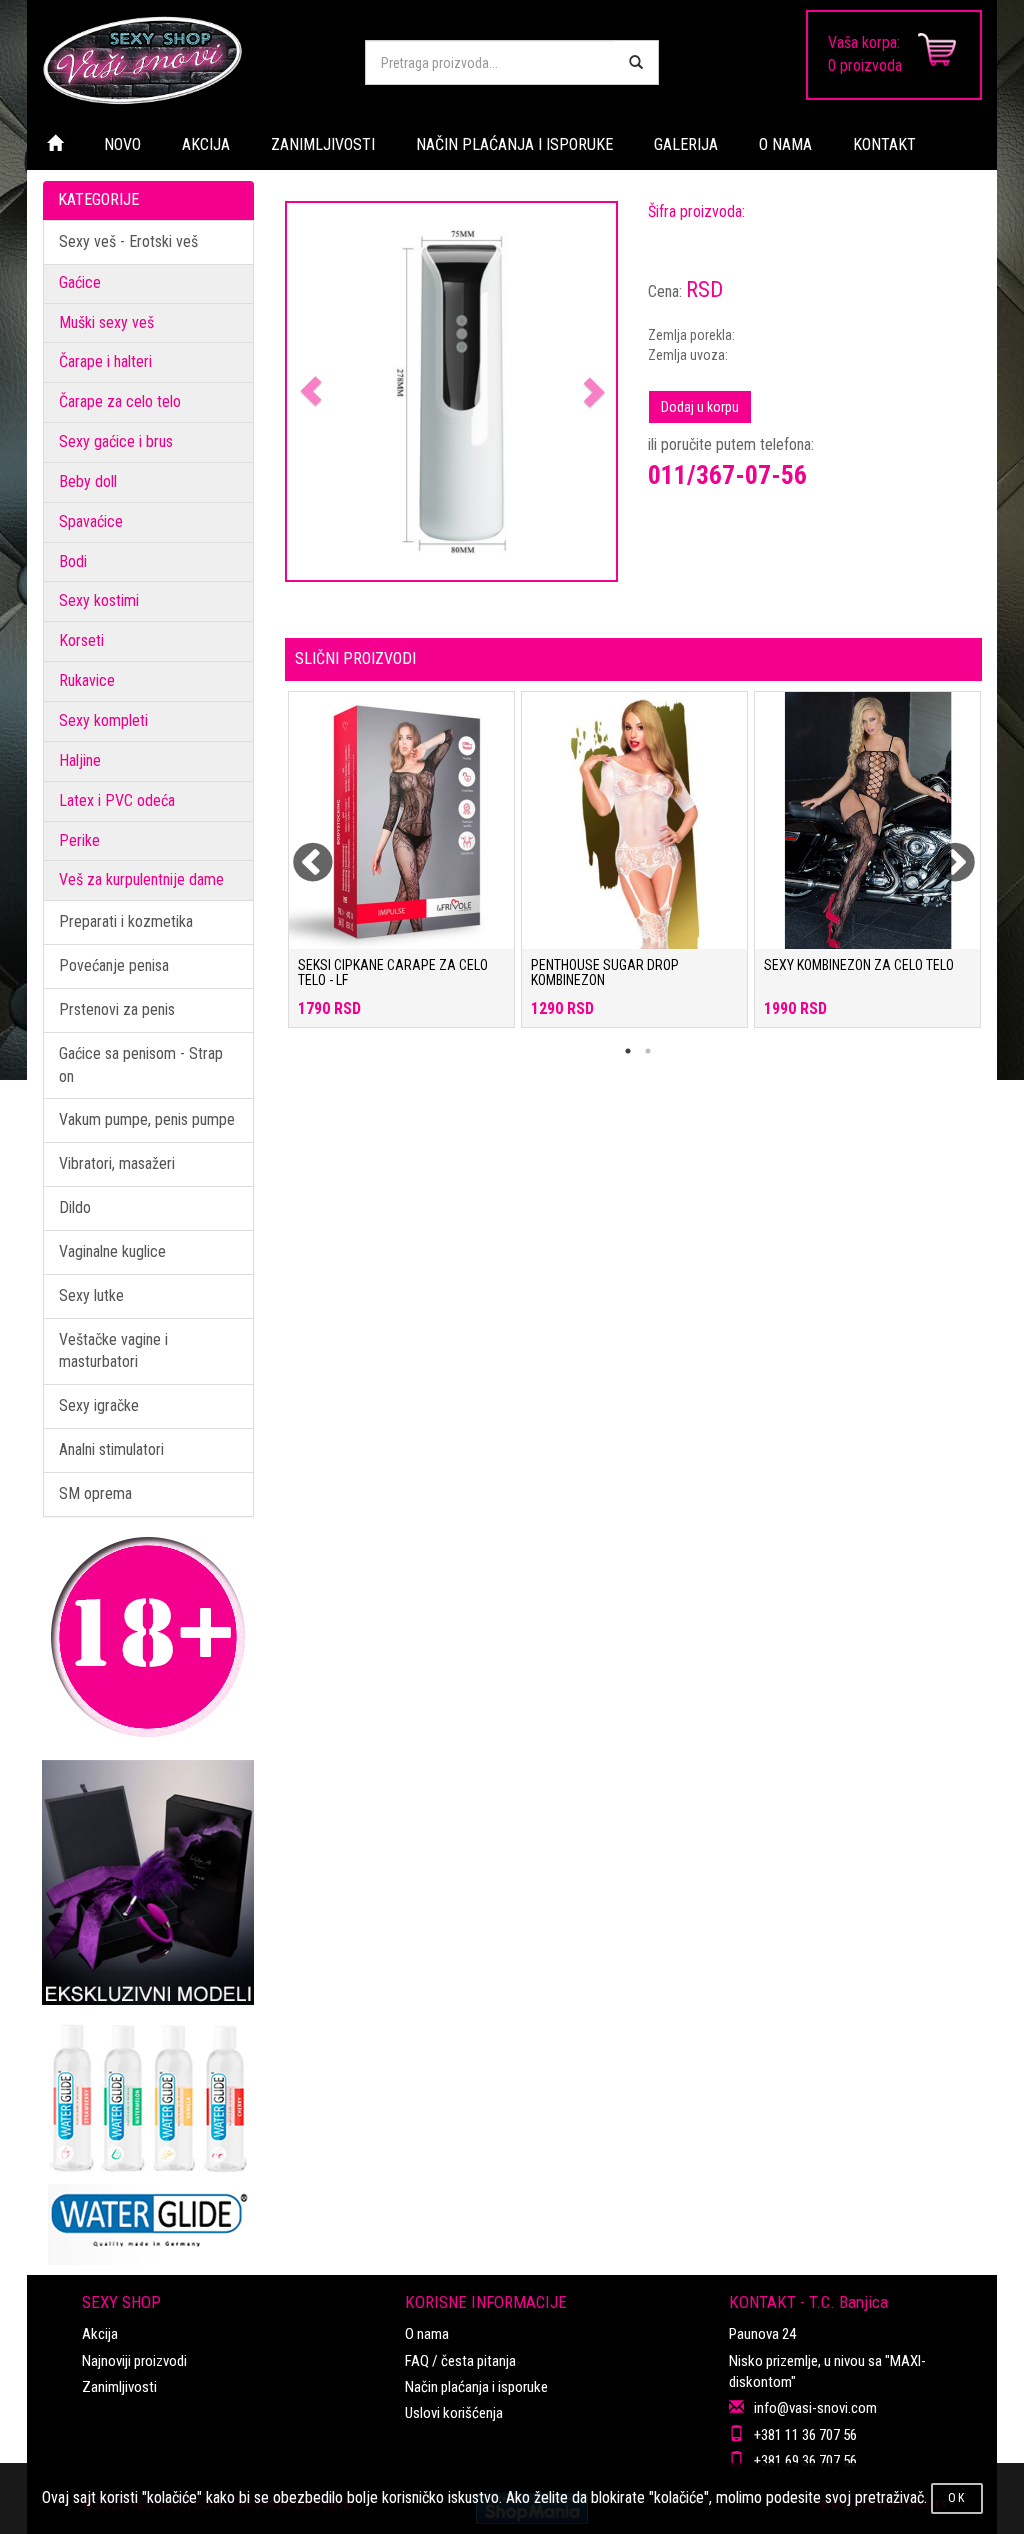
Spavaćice (91, 521)
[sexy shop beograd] (188, 60)
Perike (79, 840)
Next (942, 851)
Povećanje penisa (114, 965)
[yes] (636, 62)
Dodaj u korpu (700, 407)
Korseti (81, 640)
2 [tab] (648, 1051)
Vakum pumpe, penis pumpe (147, 1119)
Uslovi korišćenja (454, 2413)
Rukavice (87, 680)
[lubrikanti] (148, 2135)
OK (957, 2498)
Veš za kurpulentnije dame (141, 879)
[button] (311, 391)
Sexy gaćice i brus (116, 441)
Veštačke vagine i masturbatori (113, 1351)
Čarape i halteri (105, 361)
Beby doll (88, 481)
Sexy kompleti (103, 720)
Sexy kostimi (99, 600)
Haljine (80, 760)
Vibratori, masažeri (117, 1163)
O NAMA (785, 144)
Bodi (73, 561)
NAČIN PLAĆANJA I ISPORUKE (514, 144)
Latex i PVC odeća (117, 800)
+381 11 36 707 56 (805, 2435)
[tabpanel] (401, 869)
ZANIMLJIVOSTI (323, 144)
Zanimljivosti (119, 2387)
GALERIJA (686, 144)
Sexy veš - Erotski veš (128, 241)
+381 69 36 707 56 (805, 2461)
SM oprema (95, 1493)
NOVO (122, 144)
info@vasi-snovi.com (815, 2408)
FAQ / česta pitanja (460, 2361)
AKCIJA (206, 144)
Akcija (100, 2334)
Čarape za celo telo (120, 401)
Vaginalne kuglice (112, 1251)
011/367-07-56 (727, 475)
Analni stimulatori (111, 1449)
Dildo (75, 1207)
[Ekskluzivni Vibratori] (148, 1882)
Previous (300, 851)
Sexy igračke (99, 1405)
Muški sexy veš (106, 322)
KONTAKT (884, 144)
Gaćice (80, 282)
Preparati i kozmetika (126, 921)
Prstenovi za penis (117, 1009)
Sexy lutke (91, 1295)
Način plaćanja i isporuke (476, 2387)
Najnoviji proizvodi (134, 2361)
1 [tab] (628, 1051)
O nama (427, 2334)
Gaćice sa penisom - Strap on (141, 1065)
